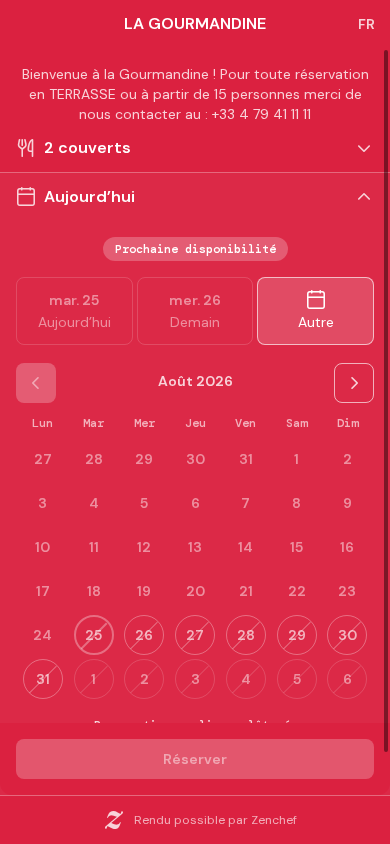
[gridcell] (297, 459)
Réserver (195, 759)
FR (366, 24)
